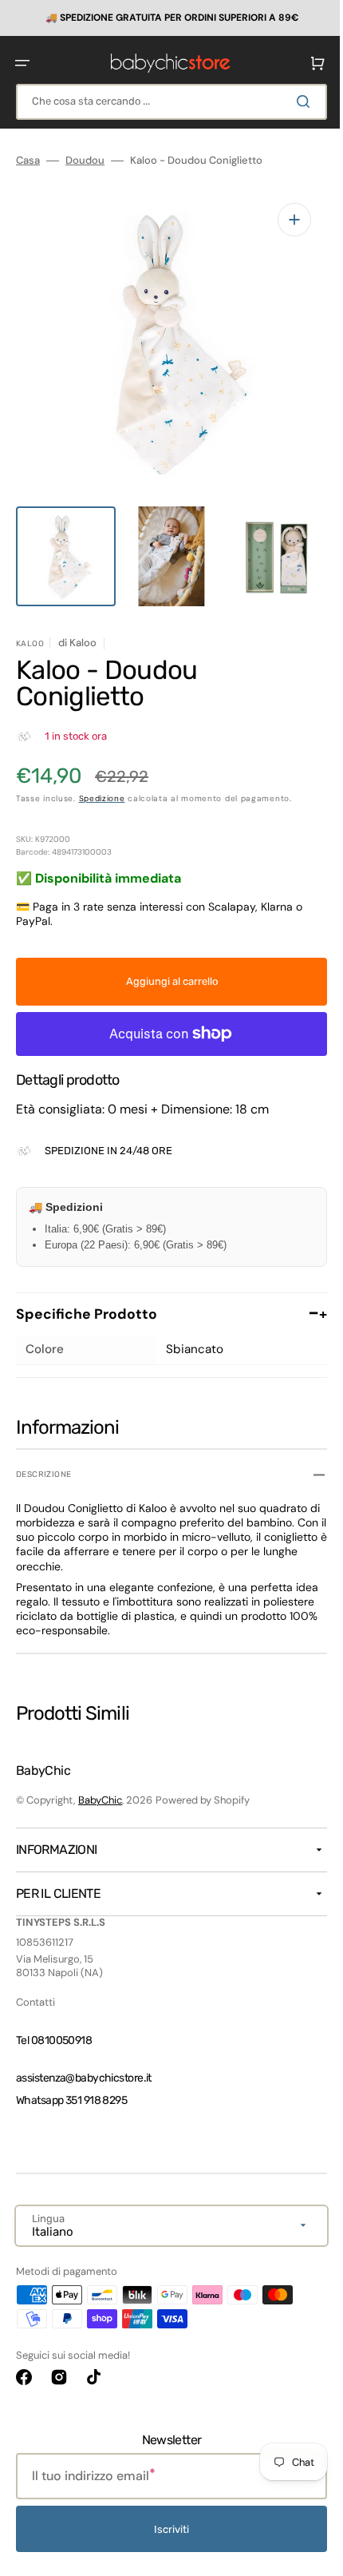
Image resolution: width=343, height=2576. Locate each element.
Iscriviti (166, 2529)
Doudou (85, 160)
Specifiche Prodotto (166, 1297)
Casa (28, 160)
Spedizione (102, 782)
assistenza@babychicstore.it (84, 2078)
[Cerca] (294, 101)
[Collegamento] (166, 18)
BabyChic (100, 1800)
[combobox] (166, 101)
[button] (22, 62)
